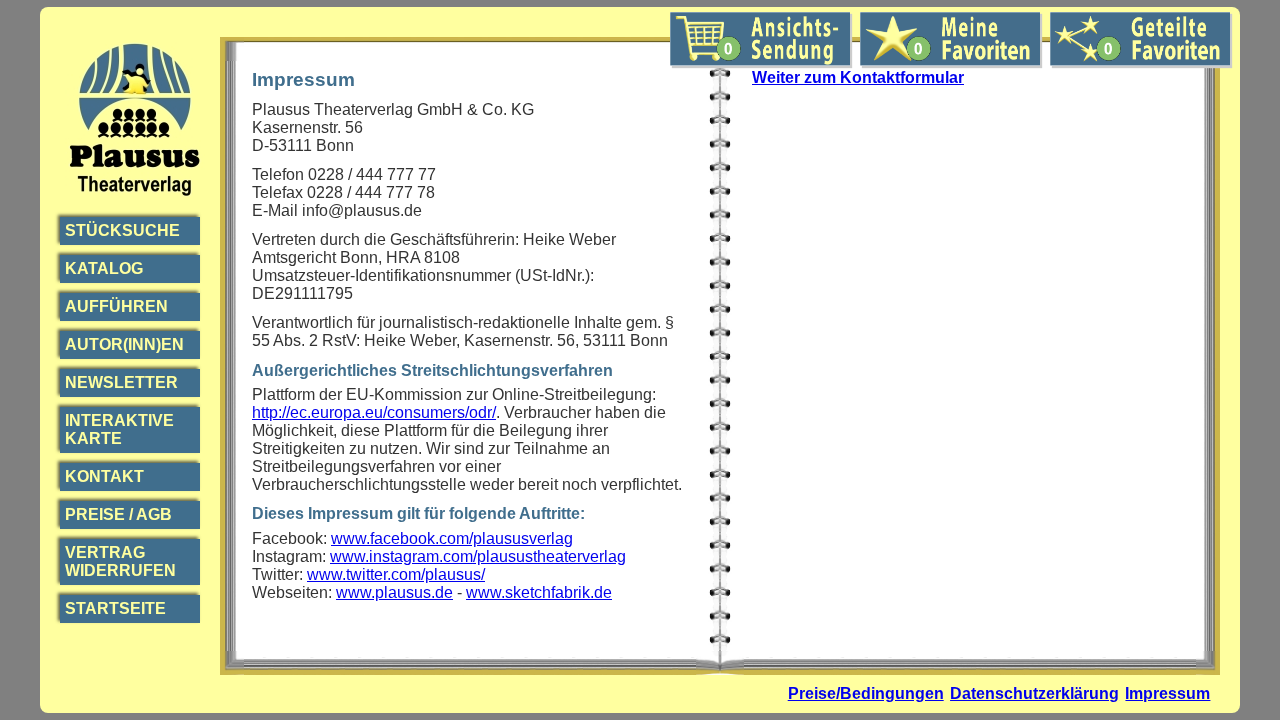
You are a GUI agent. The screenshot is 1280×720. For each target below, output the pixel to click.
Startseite (115, 608)
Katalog (104, 268)
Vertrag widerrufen (120, 561)
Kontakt (104, 476)
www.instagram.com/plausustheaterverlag (478, 556)
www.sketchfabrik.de (539, 592)
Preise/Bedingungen (866, 693)
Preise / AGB (118, 514)
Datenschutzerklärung (1034, 693)
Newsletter (121, 382)
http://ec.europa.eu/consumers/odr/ (374, 412)
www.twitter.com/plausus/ (396, 574)
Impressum (1167, 693)
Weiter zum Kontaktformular (858, 77)
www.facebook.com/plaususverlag (452, 538)
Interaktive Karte (119, 429)
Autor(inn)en (124, 344)
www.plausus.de (394, 592)
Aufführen (116, 306)
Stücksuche (122, 230)
